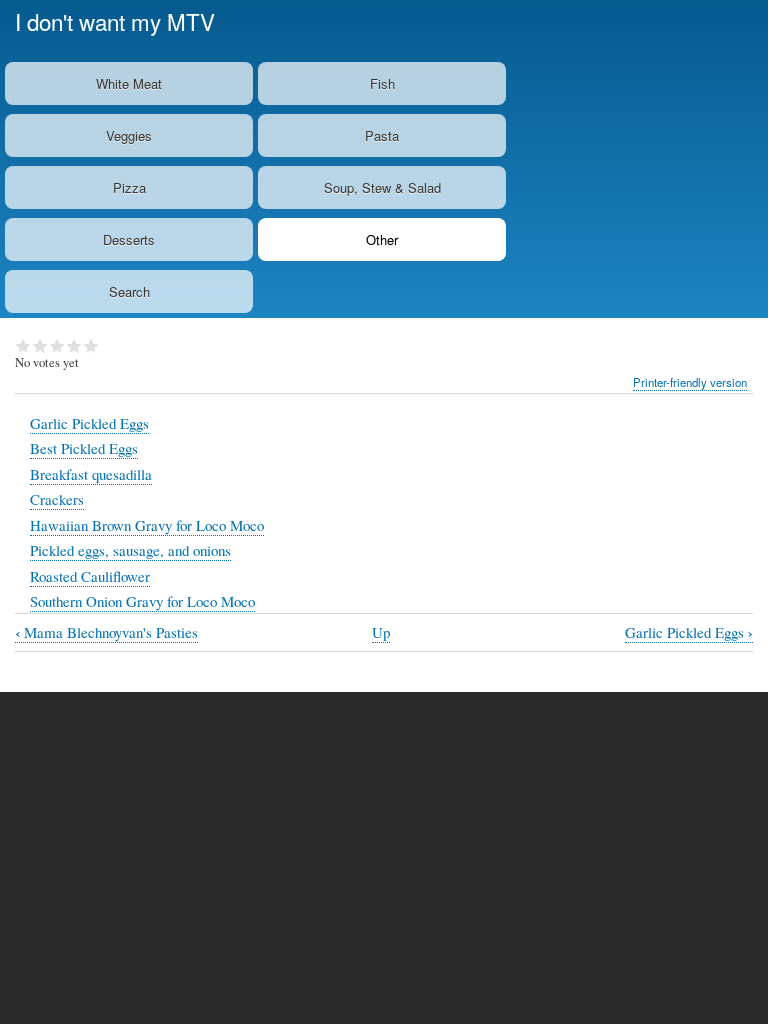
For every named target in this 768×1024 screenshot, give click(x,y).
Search (129, 291)
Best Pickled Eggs (84, 448)
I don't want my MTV (115, 21)
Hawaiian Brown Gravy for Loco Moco (147, 525)
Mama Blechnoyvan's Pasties (106, 632)
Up (381, 632)
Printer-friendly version (690, 382)
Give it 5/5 (91, 346)
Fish (382, 83)
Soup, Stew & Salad (382, 187)
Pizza (129, 187)
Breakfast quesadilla (91, 474)
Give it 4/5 (74, 346)
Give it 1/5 (23, 346)
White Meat (129, 83)
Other (382, 239)
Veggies (129, 135)
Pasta (382, 135)
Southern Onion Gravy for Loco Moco (142, 601)
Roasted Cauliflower (90, 576)
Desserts (129, 239)
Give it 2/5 (40, 346)
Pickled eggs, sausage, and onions (130, 550)
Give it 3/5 (57, 346)
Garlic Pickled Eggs (89, 423)
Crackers (57, 499)
